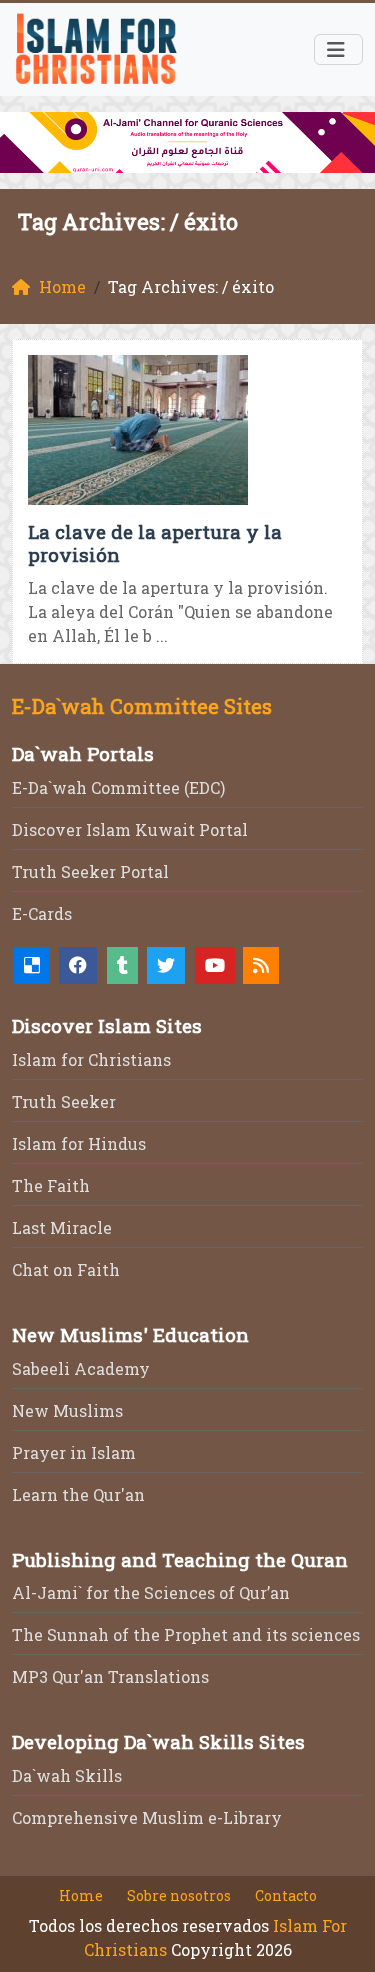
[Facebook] (78, 965)
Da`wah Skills (67, 1775)
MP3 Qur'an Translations (110, 1676)
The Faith (51, 1185)
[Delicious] (32, 965)
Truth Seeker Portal (90, 871)
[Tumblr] (122, 965)
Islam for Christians (91, 1059)
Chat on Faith (66, 1269)
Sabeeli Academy (81, 1368)
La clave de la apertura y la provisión (155, 543)
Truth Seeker (64, 1101)
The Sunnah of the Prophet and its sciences (186, 1634)
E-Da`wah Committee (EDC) (118, 787)
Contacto (286, 1895)
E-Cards (42, 913)
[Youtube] (215, 965)
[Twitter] (166, 965)
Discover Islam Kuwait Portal (130, 829)
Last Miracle (62, 1227)
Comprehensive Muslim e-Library (147, 1817)
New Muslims (67, 1410)
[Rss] (261, 965)
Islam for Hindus (79, 1143)
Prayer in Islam (74, 1452)
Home (81, 1895)
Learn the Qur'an (78, 1494)
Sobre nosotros (179, 1895)
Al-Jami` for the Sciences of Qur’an (151, 1592)
